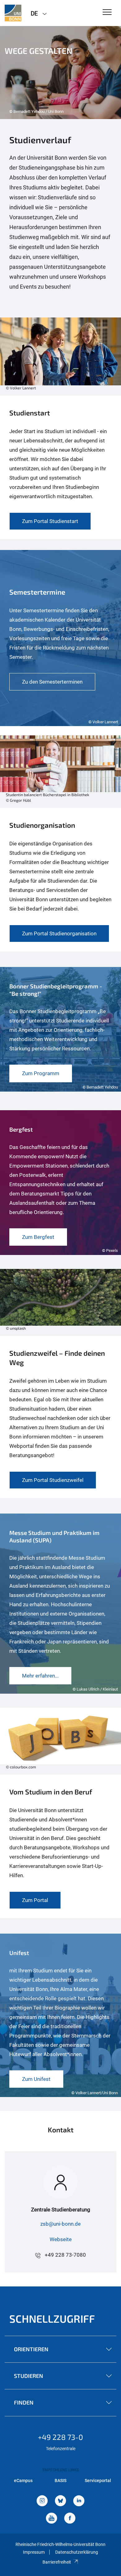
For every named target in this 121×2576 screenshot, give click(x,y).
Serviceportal (98, 2481)
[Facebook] (70, 2519)
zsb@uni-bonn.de (60, 2224)
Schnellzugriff (52, 2319)
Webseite (61, 2239)
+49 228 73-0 (60, 2437)
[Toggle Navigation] (107, 13)
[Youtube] (52, 2519)
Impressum (34, 2552)
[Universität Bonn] (13, 13)
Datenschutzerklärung (77, 2552)
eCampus (23, 2481)
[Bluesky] (60, 2501)
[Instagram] (42, 2501)
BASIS (60, 2481)
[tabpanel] (60, 73)
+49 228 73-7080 (65, 2255)
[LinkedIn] (79, 2501)
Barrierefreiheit (57, 2562)
